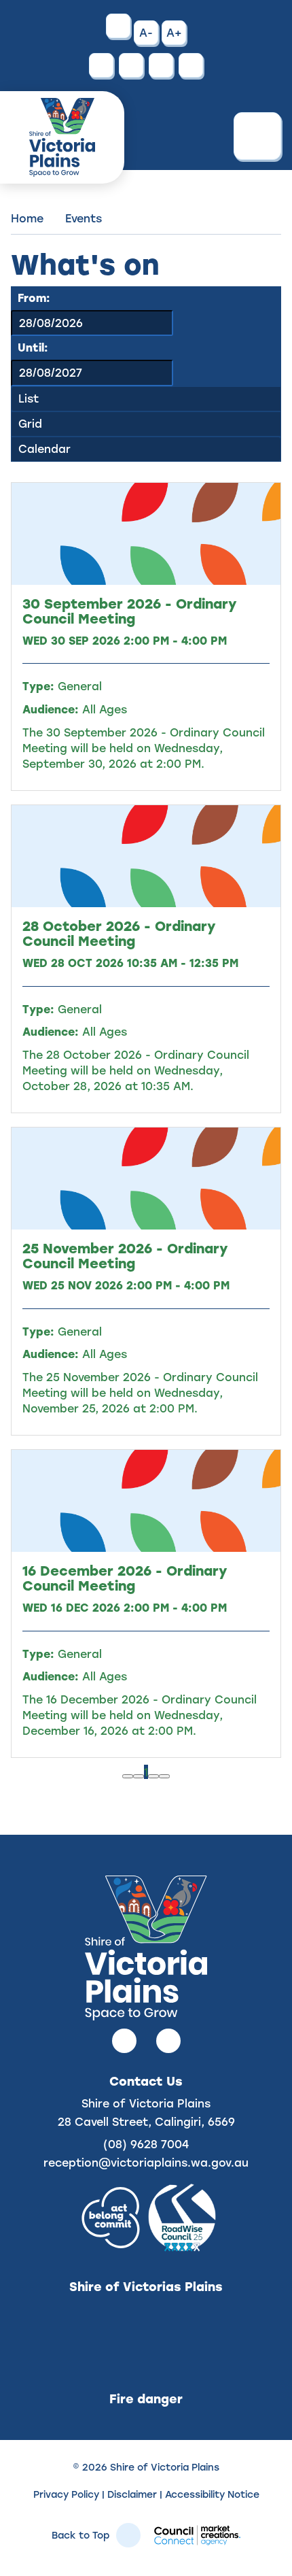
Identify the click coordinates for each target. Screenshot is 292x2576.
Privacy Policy (66, 2494)
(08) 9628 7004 (146, 2144)
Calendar (44, 448)
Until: (33, 347)
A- (146, 32)
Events (84, 218)
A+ (174, 32)
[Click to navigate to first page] (128, 1776)
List (29, 398)
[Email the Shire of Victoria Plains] (131, 65)
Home (27, 218)
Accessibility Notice (212, 2494)
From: (34, 298)
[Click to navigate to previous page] (139, 1776)
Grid (30, 423)
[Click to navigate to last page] (164, 1776)
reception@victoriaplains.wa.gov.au (146, 2162)
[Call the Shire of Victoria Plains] (101, 65)
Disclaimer (132, 2494)
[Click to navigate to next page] (153, 1776)
